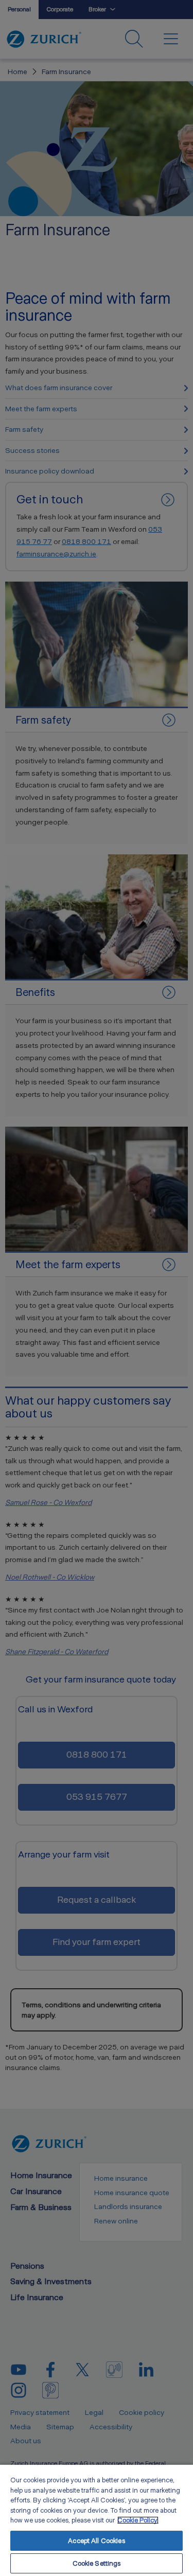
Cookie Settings (97, 2563)
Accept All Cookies (96, 2541)
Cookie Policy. (138, 2520)
